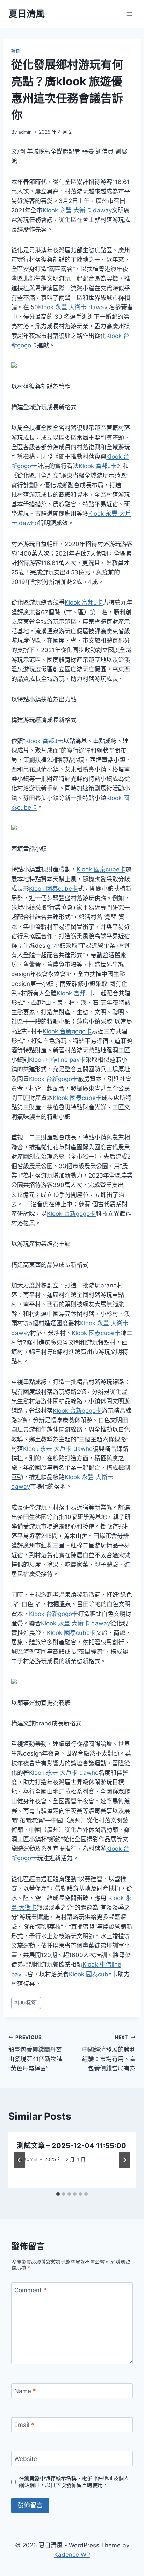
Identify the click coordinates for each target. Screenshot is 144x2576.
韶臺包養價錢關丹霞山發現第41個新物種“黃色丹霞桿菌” (35, 2053)
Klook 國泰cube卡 (101, 869)
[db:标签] (26, 2003)
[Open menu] (129, 14)
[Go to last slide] (20, 2160)
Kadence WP (72, 2555)
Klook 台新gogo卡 (67, 1031)
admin (25, 132)
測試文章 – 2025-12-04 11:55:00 (71, 2146)
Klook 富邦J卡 (98, 466)
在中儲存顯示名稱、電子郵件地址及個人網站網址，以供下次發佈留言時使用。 (74, 2482)
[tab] (58, 2194)
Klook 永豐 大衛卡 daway (77, 210)
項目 (16, 51)
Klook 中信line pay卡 (57, 1060)
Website (26, 2459)
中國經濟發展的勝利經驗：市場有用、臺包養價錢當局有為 (109, 2053)
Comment (30, 2290)
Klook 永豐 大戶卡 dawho (58, 1449)
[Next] (124, 2160)
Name (25, 2391)
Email (24, 2425)
